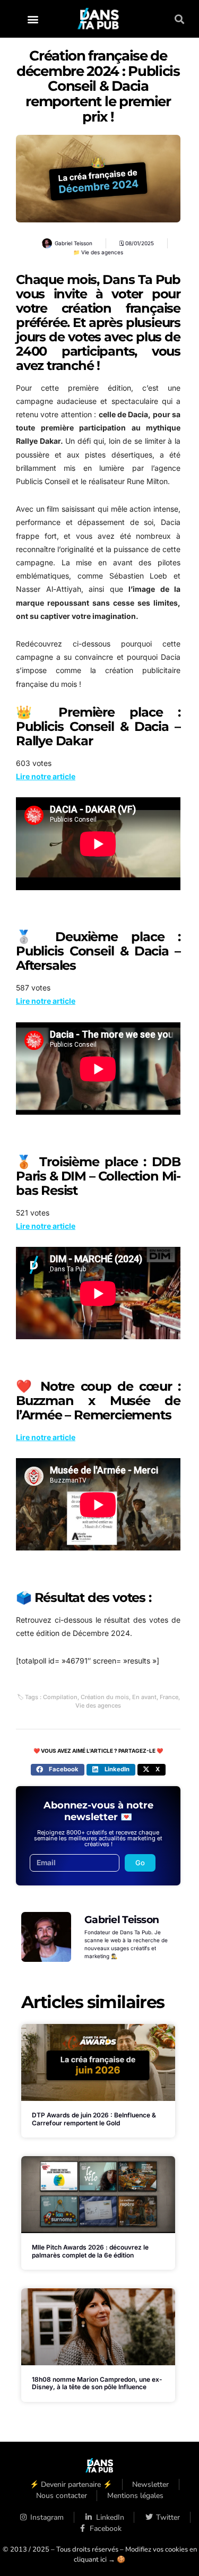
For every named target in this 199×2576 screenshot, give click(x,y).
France (169, 1697)
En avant (144, 1697)
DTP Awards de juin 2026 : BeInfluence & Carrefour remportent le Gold (94, 2119)
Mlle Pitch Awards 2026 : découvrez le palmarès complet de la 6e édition (90, 2251)
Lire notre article (46, 776)
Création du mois (105, 1697)
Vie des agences (102, 252)
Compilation (60, 1697)
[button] (33, 19)
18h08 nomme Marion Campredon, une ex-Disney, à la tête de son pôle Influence (97, 2383)
